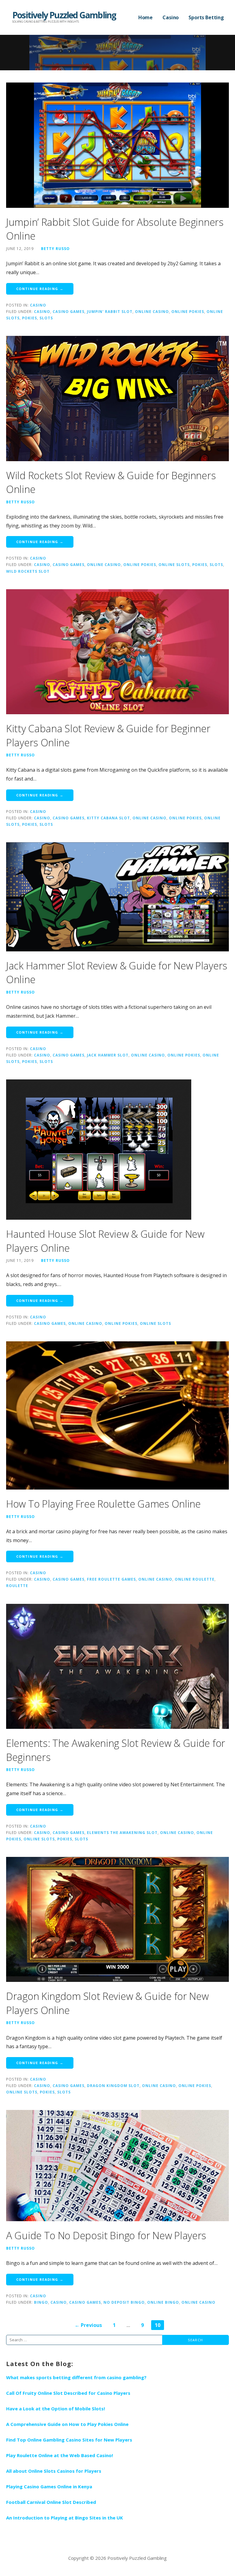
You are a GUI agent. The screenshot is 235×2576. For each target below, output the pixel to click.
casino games (69, 311)
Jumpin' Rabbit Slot (110, 311)
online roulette (195, 1579)
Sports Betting (206, 17)
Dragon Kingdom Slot (113, 2085)
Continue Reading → (40, 289)
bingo (41, 2302)
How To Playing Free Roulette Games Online (103, 1504)
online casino (152, 311)
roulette (17, 1586)
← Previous (88, 2325)
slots (46, 318)
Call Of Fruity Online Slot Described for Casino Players (68, 2393)
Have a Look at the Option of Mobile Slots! (56, 2409)
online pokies (188, 311)
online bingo (163, 2302)
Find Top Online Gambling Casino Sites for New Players (69, 2440)
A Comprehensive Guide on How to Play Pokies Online (67, 2424)
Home (145, 17)
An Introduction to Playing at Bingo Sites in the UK (65, 2518)
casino (42, 311)
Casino (171, 17)
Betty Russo (55, 248)
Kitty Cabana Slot (108, 818)
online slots (174, 564)
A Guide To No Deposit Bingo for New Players (106, 2235)
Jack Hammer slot (108, 1055)
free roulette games (111, 1579)
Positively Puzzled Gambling (64, 15)
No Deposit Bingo (124, 2302)
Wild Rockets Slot (28, 571)
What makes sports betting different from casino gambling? (76, 2377)
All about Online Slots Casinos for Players (54, 2471)
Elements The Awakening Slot (122, 1832)
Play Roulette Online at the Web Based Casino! (60, 2455)
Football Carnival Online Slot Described (51, 2502)
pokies (30, 318)
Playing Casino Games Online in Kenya (49, 2486)
